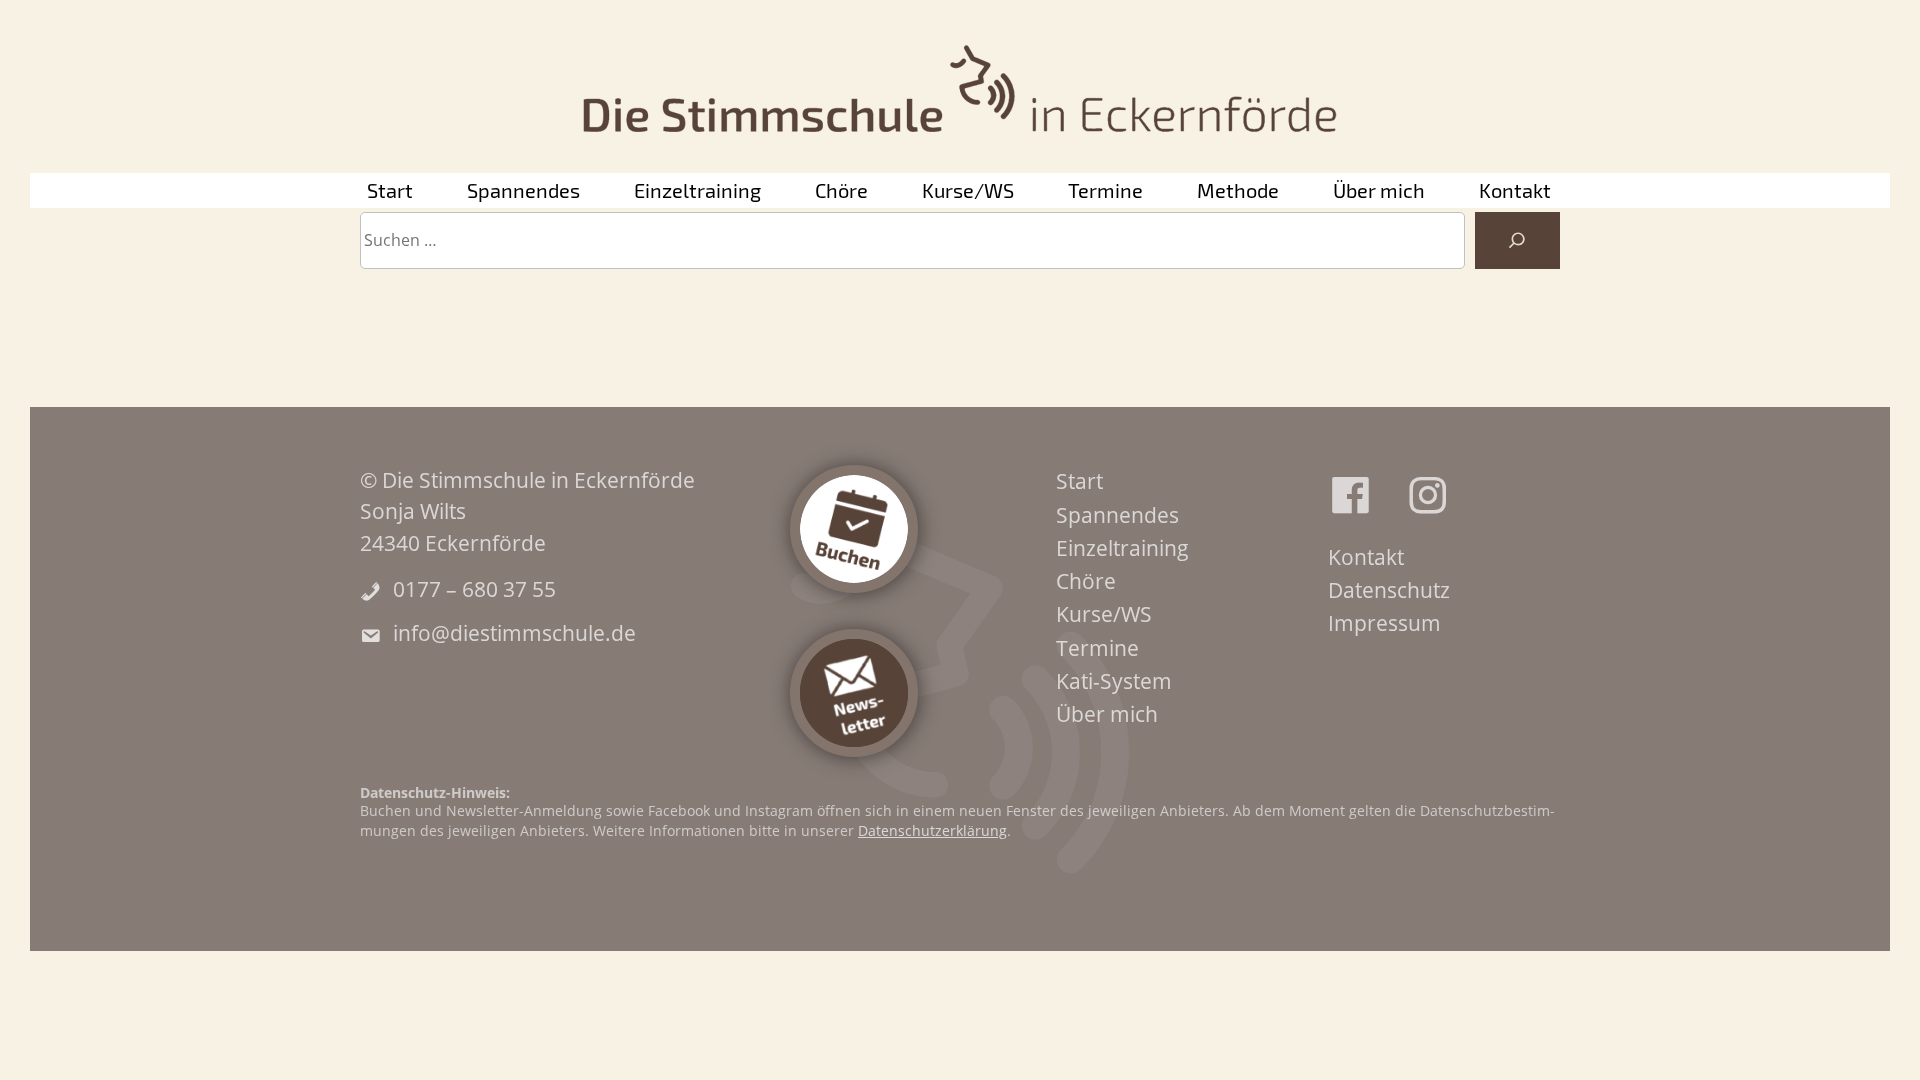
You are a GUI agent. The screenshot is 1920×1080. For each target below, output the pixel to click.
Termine (1105, 190)
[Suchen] (1517, 241)
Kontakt (1515, 190)
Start (390, 190)
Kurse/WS (968, 190)
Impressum (1384, 623)
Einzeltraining (697, 190)
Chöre (841, 190)
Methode (1238, 190)
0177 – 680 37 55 (474, 589)
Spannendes (523, 190)
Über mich (1379, 190)
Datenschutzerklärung (932, 830)
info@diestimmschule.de (514, 633)
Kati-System (1114, 681)
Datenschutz (1389, 590)
